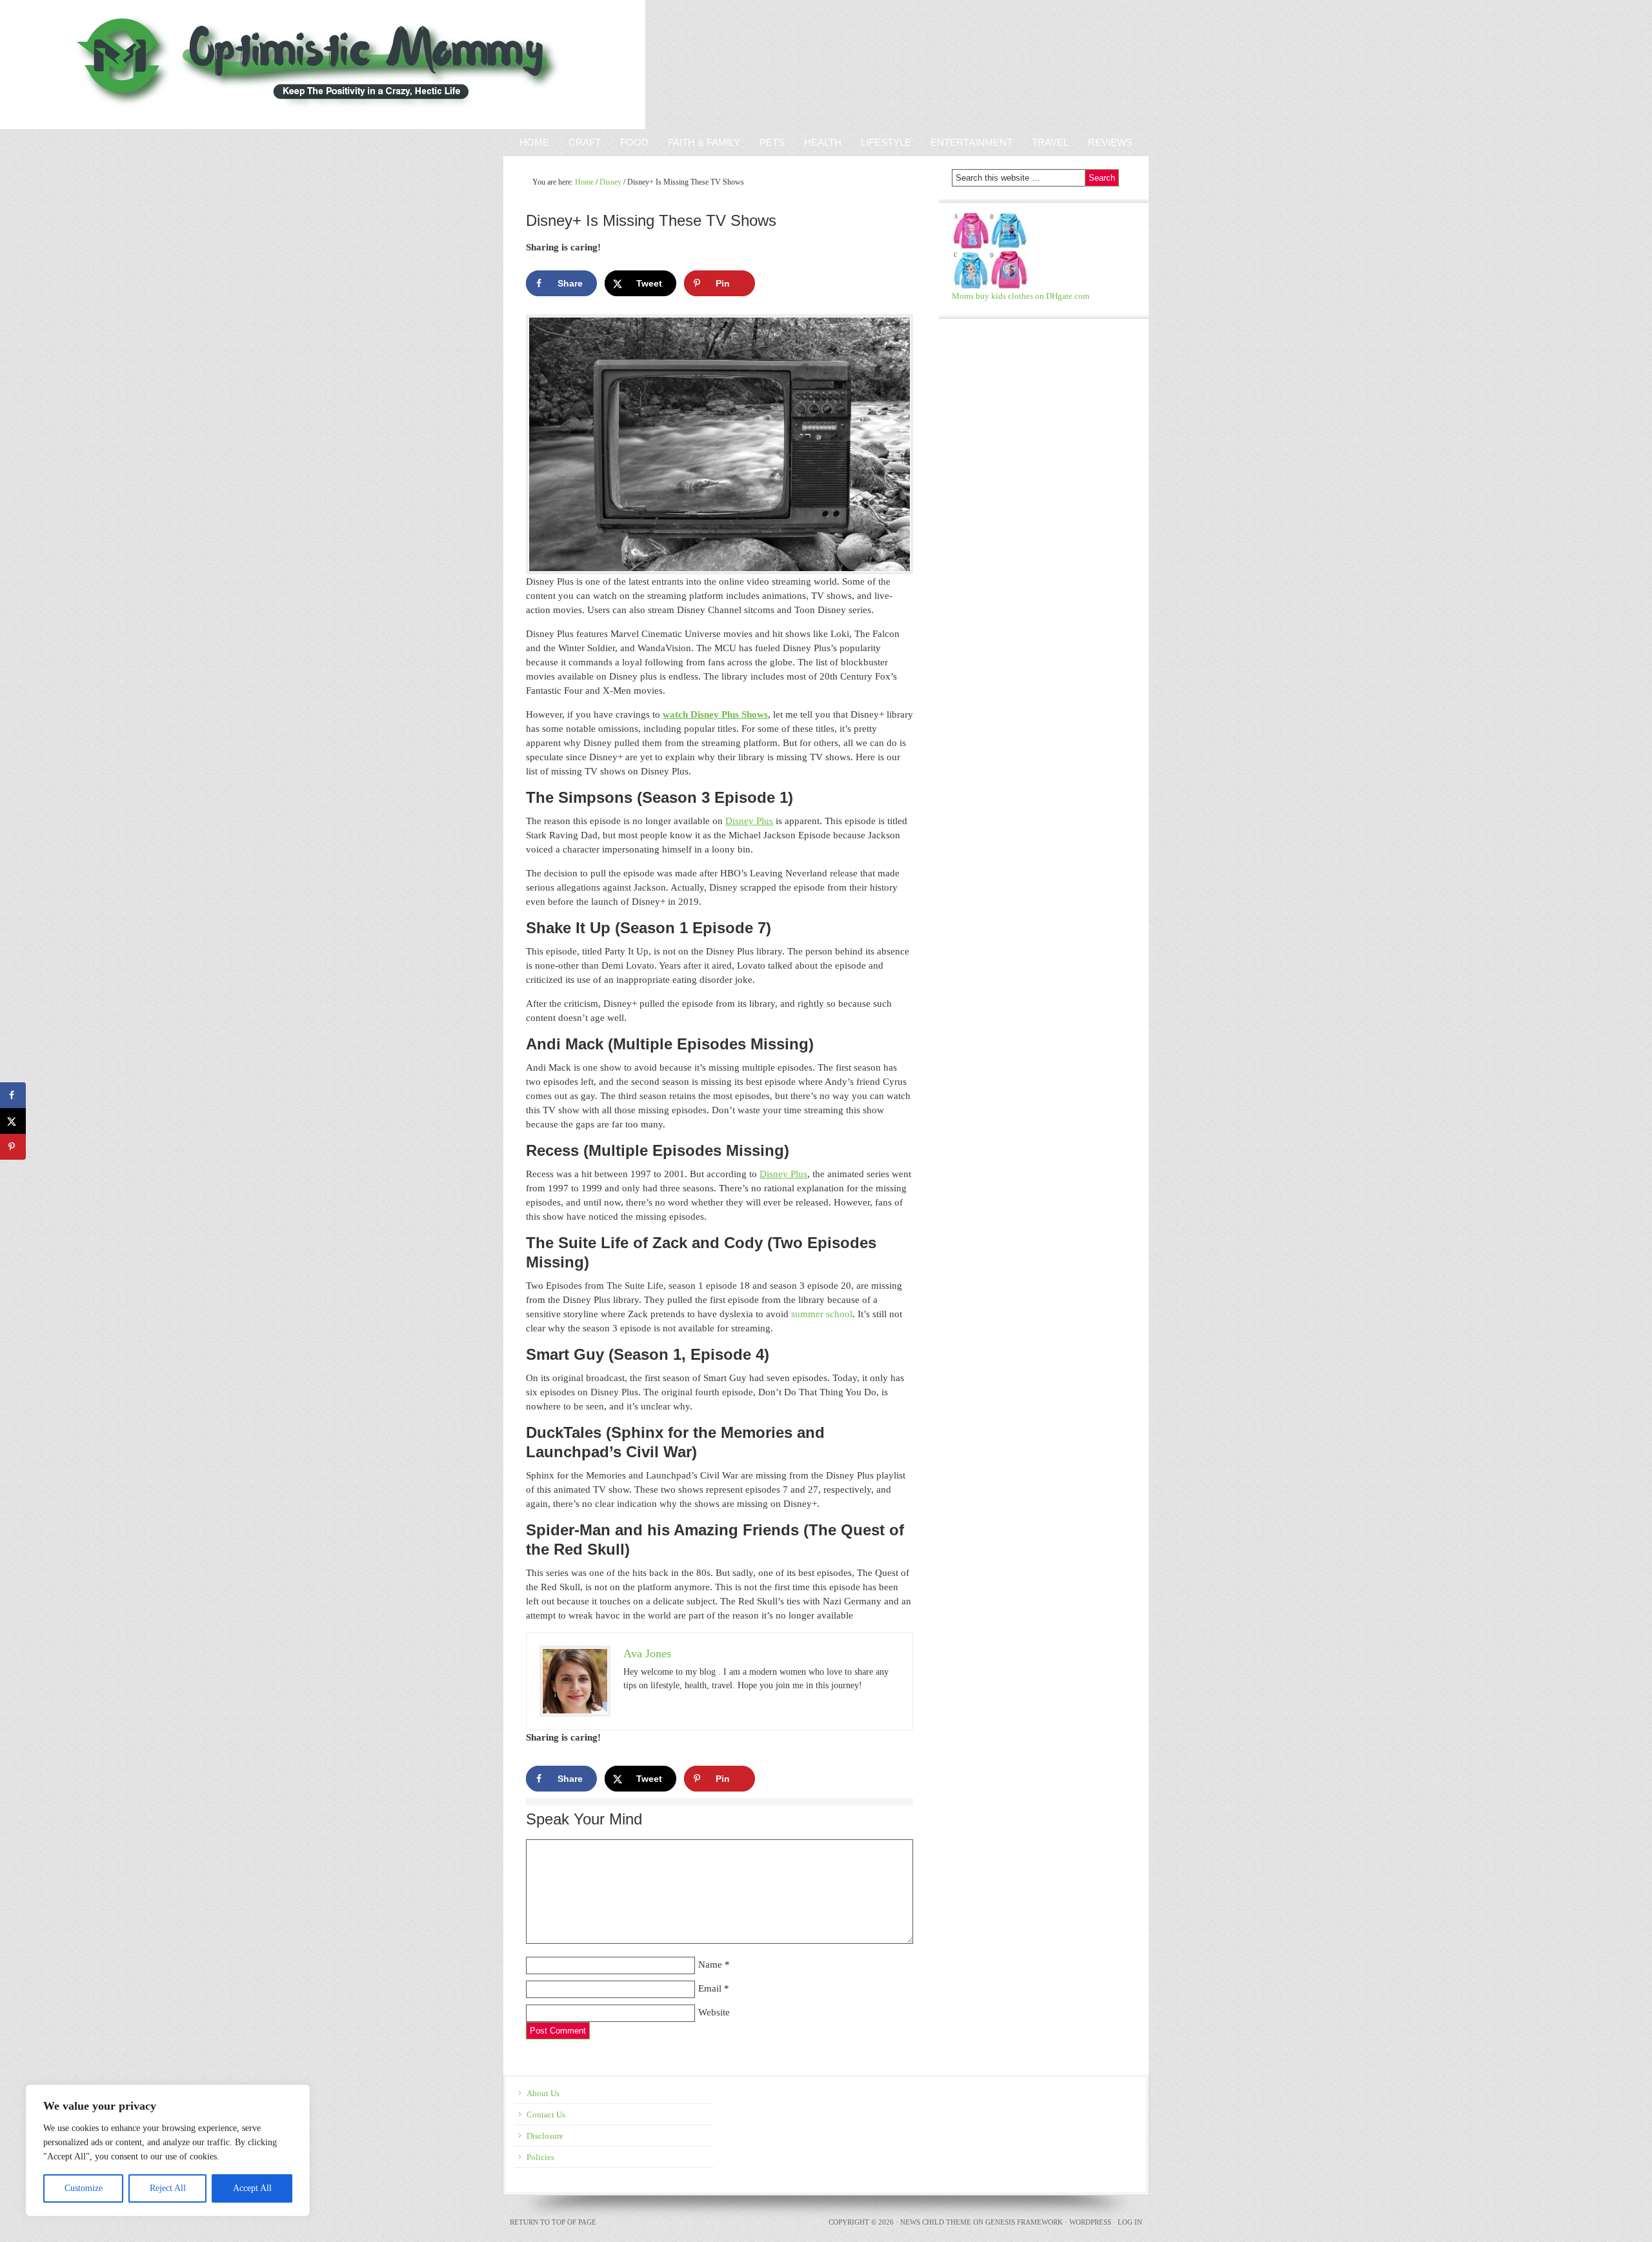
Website (714, 2012)
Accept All (252, 2188)
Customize (84, 2188)
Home (534, 142)
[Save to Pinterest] (13, 1147)
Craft (585, 142)
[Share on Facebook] (13, 1095)
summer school (822, 1314)
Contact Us (546, 2115)
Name (710, 1964)
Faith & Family (699, 142)
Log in (1130, 2222)
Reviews (1105, 142)
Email (710, 1988)
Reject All (168, 2188)
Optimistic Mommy (150, 65)
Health (823, 142)
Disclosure (545, 2136)
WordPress (1090, 2222)
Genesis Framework (1024, 2222)
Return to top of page (553, 2222)
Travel (1050, 142)
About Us (543, 2093)
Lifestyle (886, 142)
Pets (772, 142)
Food (634, 142)
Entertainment (967, 142)
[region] (168, 2150)
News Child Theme (936, 2222)
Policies (540, 2157)
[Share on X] (13, 1121)
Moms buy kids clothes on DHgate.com (1021, 296)
